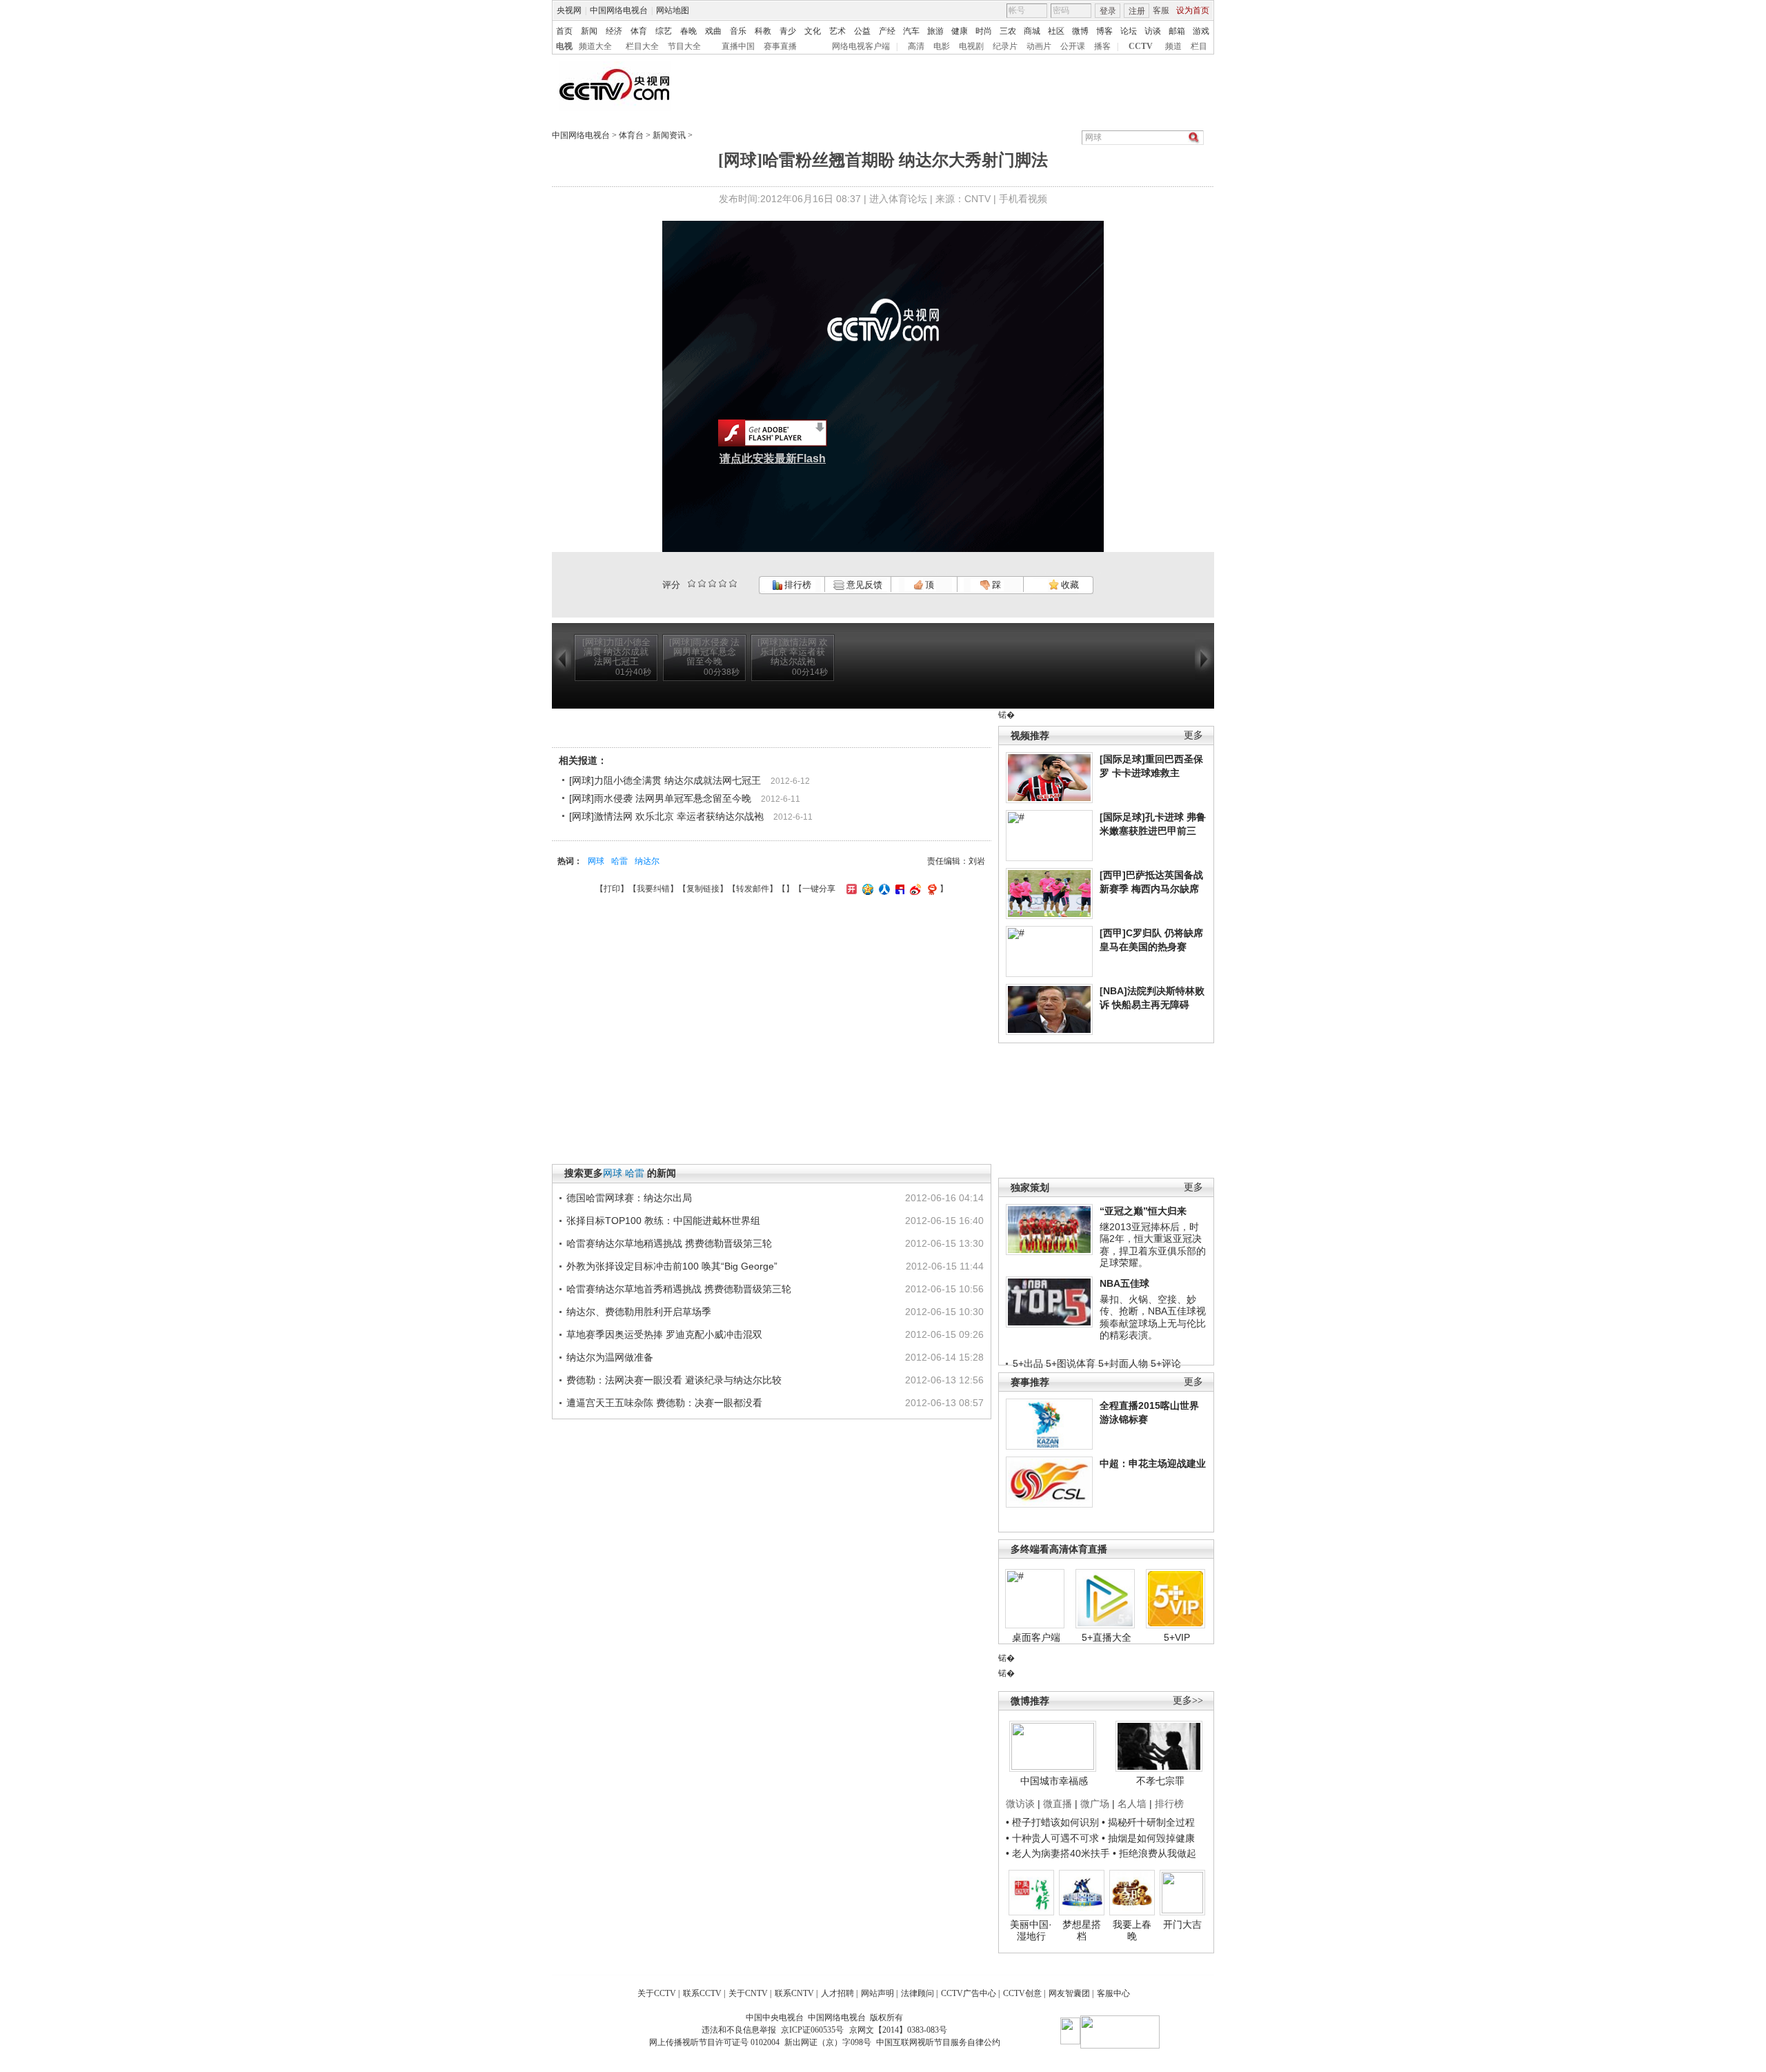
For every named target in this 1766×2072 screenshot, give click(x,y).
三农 (1008, 31)
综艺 (664, 31)
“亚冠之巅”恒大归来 (1143, 1211)
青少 (788, 31)
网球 (596, 861)
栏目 (1199, 46)
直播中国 (738, 46)
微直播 (1058, 1804)
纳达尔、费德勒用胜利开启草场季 (639, 1312)
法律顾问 (917, 1993)
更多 (1193, 735)
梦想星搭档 (1082, 1931)
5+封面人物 (1123, 1363)
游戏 (1201, 31)
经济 (614, 31)
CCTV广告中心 (969, 1993)
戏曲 (713, 31)
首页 (564, 31)
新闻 (589, 31)
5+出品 (1028, 1363)
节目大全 (684, 46)
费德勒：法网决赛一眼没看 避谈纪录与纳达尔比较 (674, 1380)
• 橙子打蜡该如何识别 (1052, 1822)
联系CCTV (702, 1993)
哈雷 (619, 861)
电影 (942, 46)
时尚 (984, 31)
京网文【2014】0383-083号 (898, 2030)
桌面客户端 (1036, 1637)
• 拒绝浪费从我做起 (1154, 1853)
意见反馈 (863, 585)
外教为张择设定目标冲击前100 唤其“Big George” (672, 1266)
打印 (612, 889)
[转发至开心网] (850, 889)
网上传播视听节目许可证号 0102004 (714, 2042)
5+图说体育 (1071, 1363)
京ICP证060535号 (812, 2030)
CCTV (1141, 46)
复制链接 (703, 889)
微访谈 (1020, 1804)
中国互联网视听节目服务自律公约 (938, 2042)
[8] (723, 583)
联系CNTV (794, 1993)
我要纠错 (653, 889)
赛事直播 (780, 46)
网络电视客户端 (861, 46)
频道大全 (595, 46)
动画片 (1039, 46)
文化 (813, 31)
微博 (1080, 31)
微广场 (1095, 1804)
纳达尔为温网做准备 (610, 1357)
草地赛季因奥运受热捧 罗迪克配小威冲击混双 (664, 1334)
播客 (1102, 46)
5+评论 (1166, 1363)
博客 (1104, 31)
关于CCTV (657, 1993)
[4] (702, 583)
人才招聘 (837, 1993)
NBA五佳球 (1124, 1283)
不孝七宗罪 (1160, 1781)
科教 (763, 31)
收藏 (1069, 585)
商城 (1032, 31)
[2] (692, 583)
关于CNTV (748, 1993)
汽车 (911, 31)
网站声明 (877, 1993)
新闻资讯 (669, 135)
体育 (639, 31)
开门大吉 (1182, 1924)
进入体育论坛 (898, 199)
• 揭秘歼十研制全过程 (1148, 1822)
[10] (733, 583)
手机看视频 (1023, 199)
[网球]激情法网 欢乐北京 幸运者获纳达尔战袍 (666, 816)
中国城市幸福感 (1054, 1781)
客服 (1161, 10)
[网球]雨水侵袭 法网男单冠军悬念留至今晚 (660, 798)
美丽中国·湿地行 (1031, 1931)
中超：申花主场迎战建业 (1153, 1463)
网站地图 (673, 10)
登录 (1108, 11)
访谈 (1153, 31)
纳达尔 (647, 861)
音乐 (738, 31)
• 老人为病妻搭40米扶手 (1058, 1853)
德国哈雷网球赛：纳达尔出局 (629, 1198)
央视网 (569, 10)
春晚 (688, 31)
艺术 (837, 31)
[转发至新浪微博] (914, 889)
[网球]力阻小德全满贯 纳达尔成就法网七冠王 (665, 780)
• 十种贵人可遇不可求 (1054, 1838)
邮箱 (1177, 31)
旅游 (935, 31)
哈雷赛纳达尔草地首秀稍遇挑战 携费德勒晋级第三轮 (679, 1289)
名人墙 (1132, 1804)
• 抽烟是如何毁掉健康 (1148, 1838)
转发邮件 (753, 889)
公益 (862, 31)
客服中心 (1113, 1993)
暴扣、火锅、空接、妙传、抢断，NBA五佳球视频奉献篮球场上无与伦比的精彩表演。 (1153, 1318)
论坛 (1129, 31)
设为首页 (1193, 10)
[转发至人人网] (883, 889)
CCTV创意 (1022, 1993)
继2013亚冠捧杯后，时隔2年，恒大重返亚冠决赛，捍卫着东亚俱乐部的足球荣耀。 (1153, 1245)
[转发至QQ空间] (866, 889)
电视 (564, 46)
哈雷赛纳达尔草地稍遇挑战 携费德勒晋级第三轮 (669, 1243)
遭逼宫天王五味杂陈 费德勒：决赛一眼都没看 (664, 1403)
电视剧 (971, 46)
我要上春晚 (1132, 1931)
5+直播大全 (1107, 1637)
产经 (887, 31)
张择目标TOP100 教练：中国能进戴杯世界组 (663, 1221)
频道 (1173, 46)
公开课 (1073, 46)
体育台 (631, 135)
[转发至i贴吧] (898, 889)
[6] (712, 583)
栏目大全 (642, 46)
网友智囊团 (1069, 1993)
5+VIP (1177, 1637)
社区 (1056, 31)
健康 (960, 31)
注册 (1137, 11)
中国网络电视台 (619, 10)
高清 (916, 46)
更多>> (1188, 1700)
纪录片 (1005, 46)
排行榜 (797, 585)
